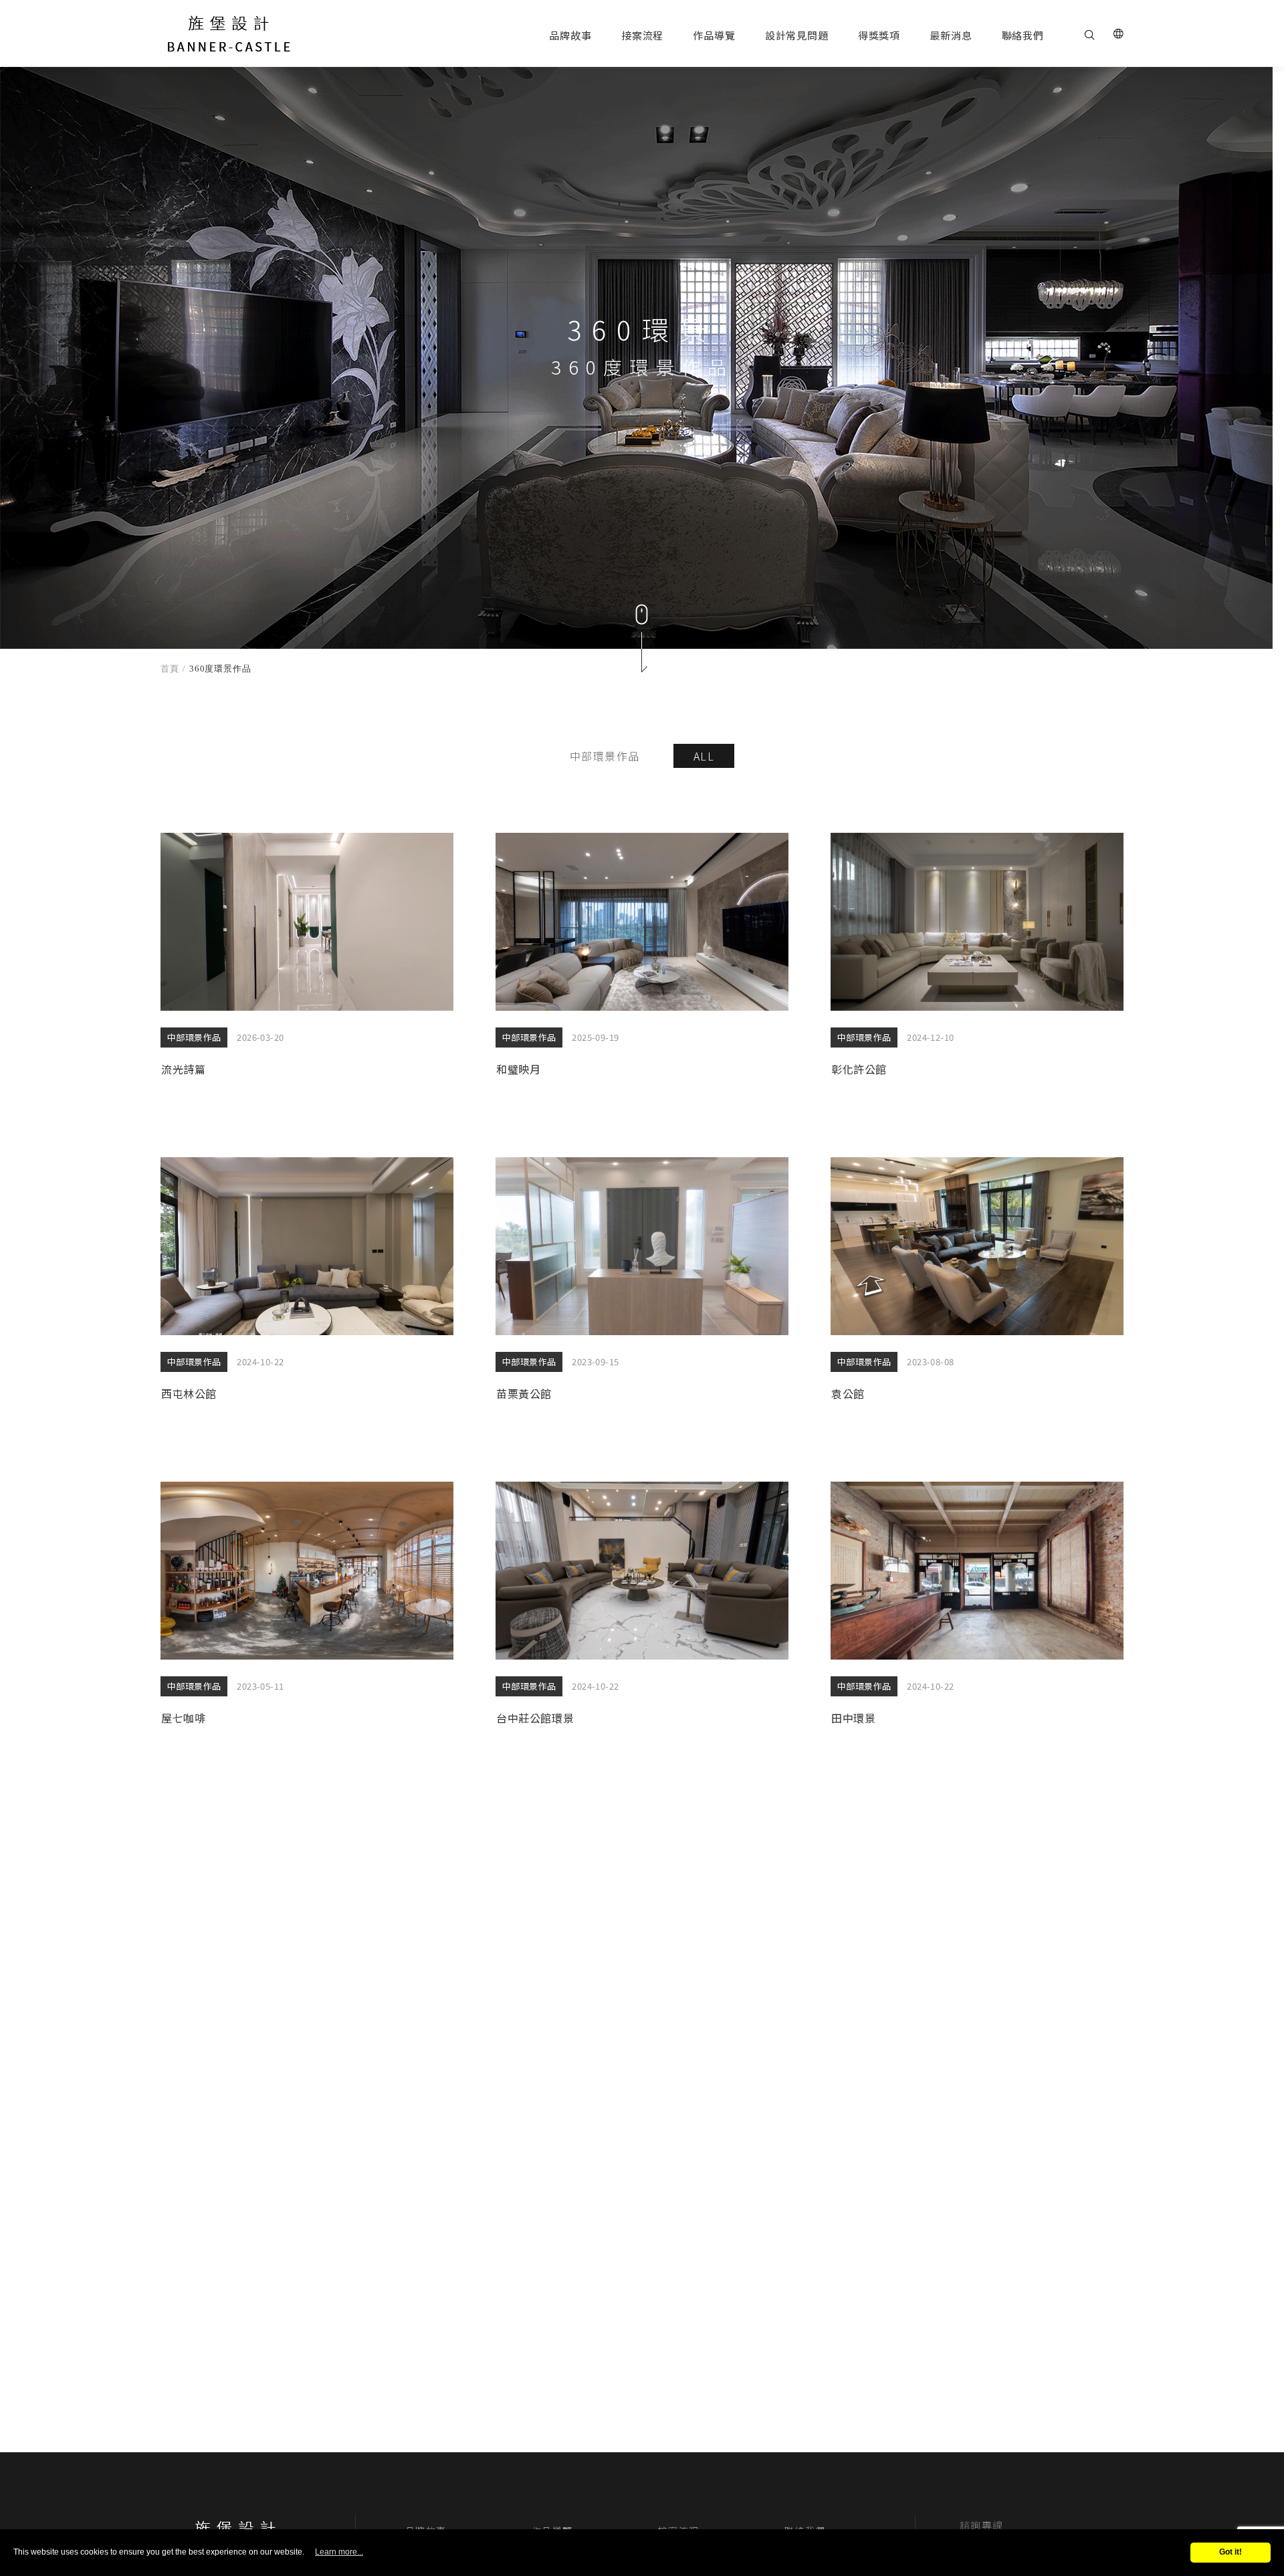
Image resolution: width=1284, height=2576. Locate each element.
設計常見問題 (797, 35)
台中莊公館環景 (642, 1610)
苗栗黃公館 (642, 1286)
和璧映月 (642, 961)
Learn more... (339, 2552)
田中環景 (977, 1610)
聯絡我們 (1023, 35)
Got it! (1230, 2552)
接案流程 (642, 35)
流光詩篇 (307, 961)
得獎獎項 (879, 35)
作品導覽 (714, 35)
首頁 (170, 669)
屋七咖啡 (307, 1610)
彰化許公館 (977, 961)
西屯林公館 (307, 1286)
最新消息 (951, 35)
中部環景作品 (605, 756)
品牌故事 (570, 35)
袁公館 (977, 1286)
